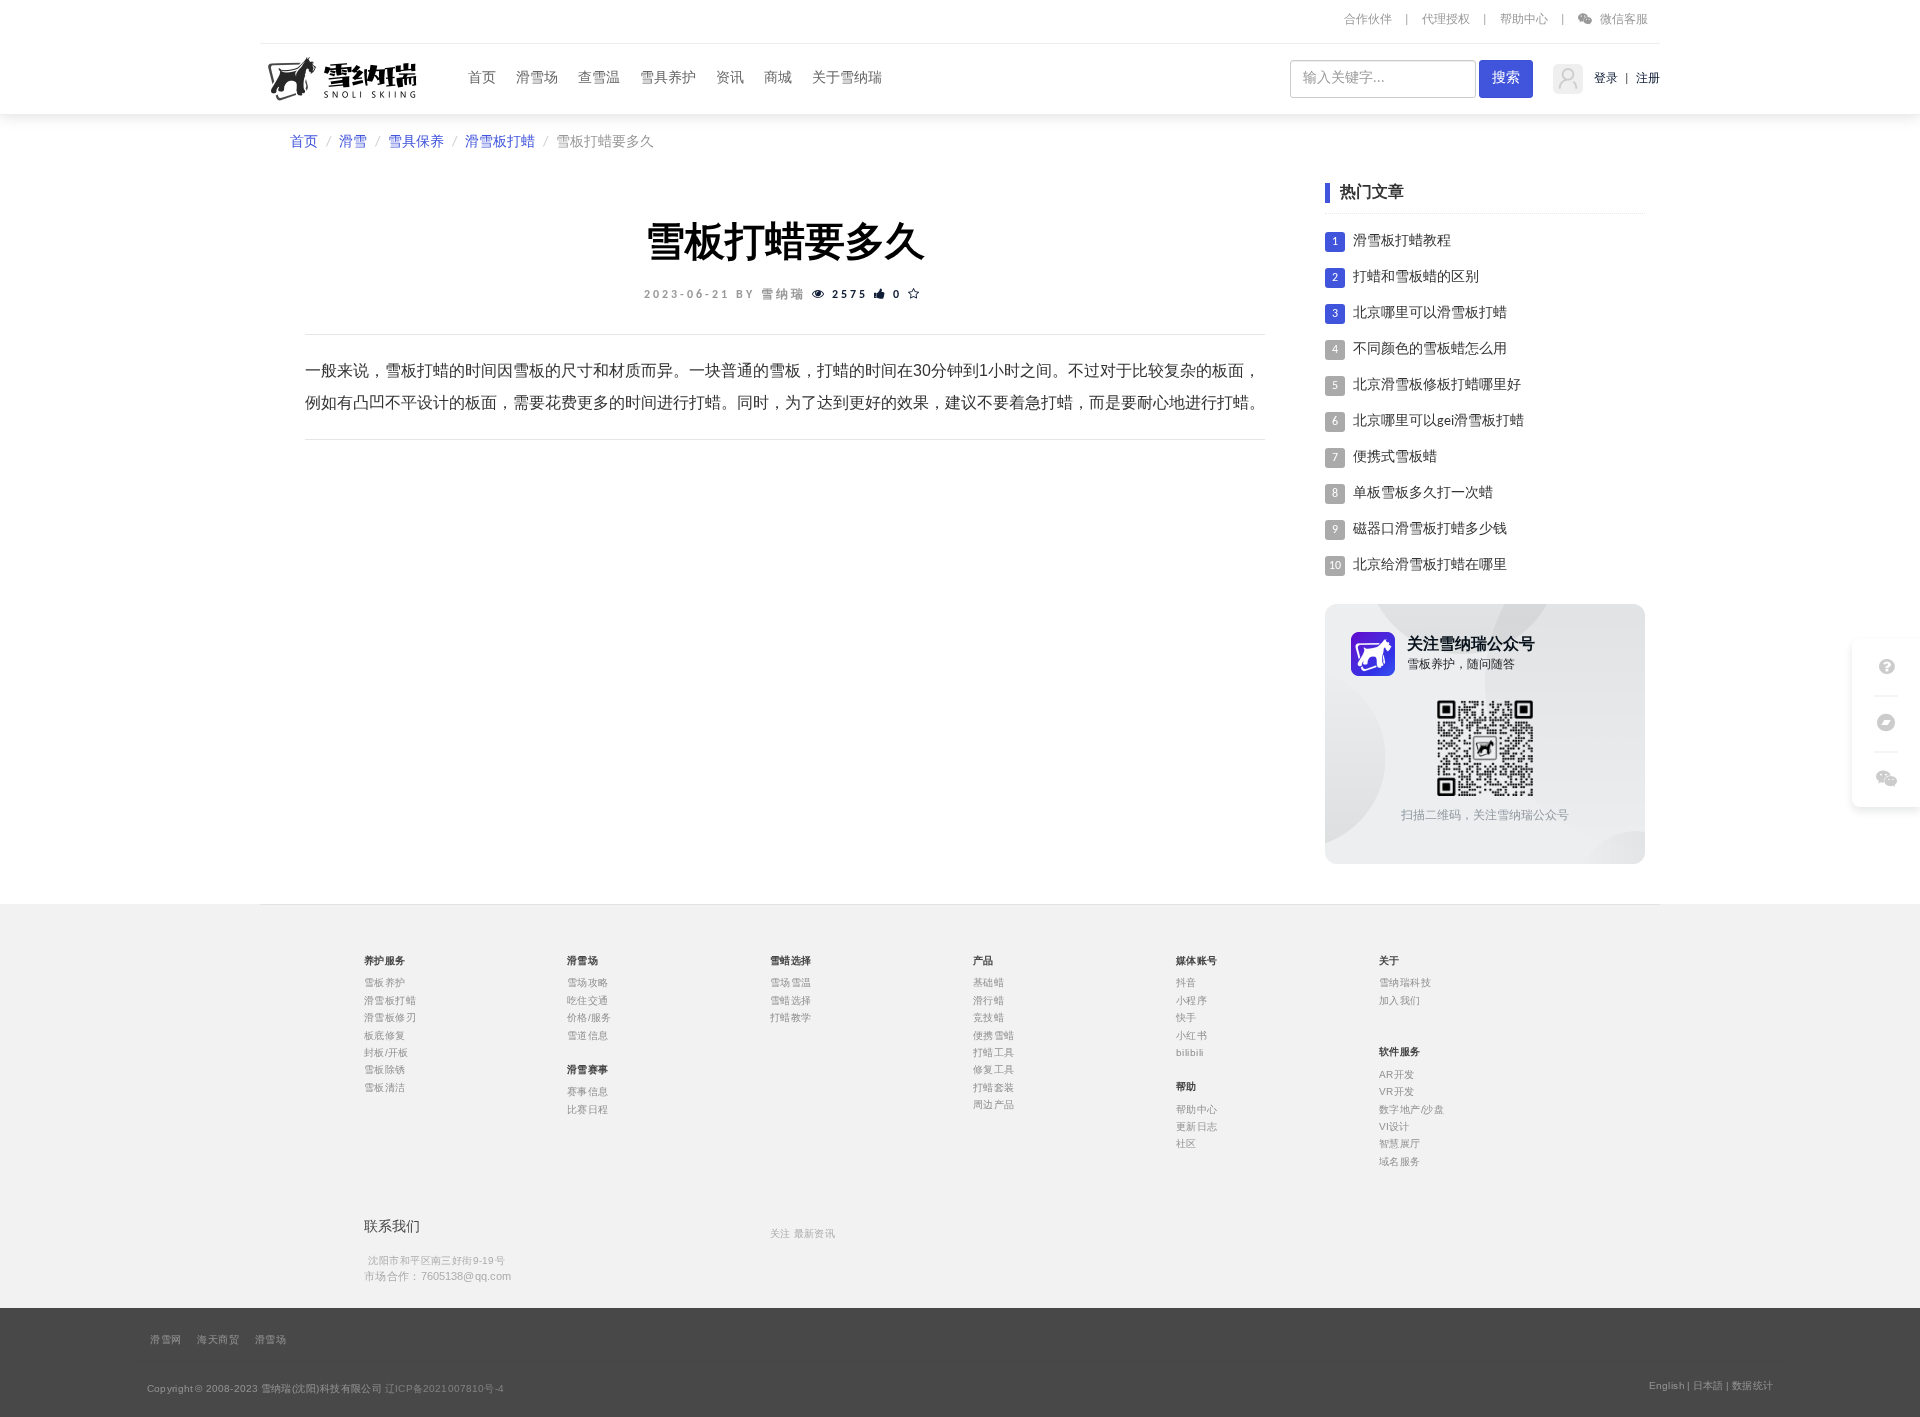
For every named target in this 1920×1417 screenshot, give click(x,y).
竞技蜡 (988, 1018)
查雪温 (599, 78)
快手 (1186, 1018)
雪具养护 (668, 78)
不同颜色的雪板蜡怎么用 (1430, 349)
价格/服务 (589, 1018)
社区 (1186, 1144)
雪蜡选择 (791, 1000)
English (1667, 1386)
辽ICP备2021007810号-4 (444, 1389)
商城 (778, 78)
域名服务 (1400, 1161)
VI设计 (1394, 1126)
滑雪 (353, 142)
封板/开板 (386, 1053)
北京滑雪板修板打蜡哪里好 (1437, 385)
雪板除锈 (385, 1070)
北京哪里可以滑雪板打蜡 (1430, 313)
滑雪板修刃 (390, 1018)
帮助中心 (1524, 20)
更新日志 (1197, 1126)
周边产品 (994, 1105)
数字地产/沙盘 (1411, 1109)
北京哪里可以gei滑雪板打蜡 (1438, 421)
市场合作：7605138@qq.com (438, 1275)
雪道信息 (588, 1035)
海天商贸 (218, 1340)
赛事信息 (588, 1092)
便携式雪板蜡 (1395, 457)
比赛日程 (588, 1109)
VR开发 (1397, 1092)
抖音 (1186, 983)
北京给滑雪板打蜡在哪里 (1430, 565)
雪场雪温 (791, 983)
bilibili (1190, 1053)
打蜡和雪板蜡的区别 (1416, 277)
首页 (482, 78)
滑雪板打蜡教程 (1402, 241)
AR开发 (1397, 1074)
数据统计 (1753, 1386)
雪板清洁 (385, 1087)
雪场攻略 (588, 983)
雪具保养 (416, 142)
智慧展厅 (1400, 1144)
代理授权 (1446, 20)
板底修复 (385, 1035)
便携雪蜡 (994, 1035)
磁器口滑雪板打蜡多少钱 (1430, 529)
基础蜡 (988, 983)
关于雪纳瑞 (847, 78)
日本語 (1708, 1386)
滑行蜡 (988, 1000)
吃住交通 (588, 1000)
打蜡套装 (994, 1087)
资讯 (730, 78)
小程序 (1191, 1000)
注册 (1646, 79)
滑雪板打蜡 (500, 142)
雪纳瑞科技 (1405, 983)
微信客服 (1622, 20)
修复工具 (994, 1070)
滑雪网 (165, 1340)
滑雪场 (537, 78)
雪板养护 (385, 983)
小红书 (1191, 1035)
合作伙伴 (1368, 20)
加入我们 (1400, 1000)
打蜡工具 (994, 1053)
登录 (1604, 79)
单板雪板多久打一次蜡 (1423, 493)
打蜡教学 (791, 1018)
